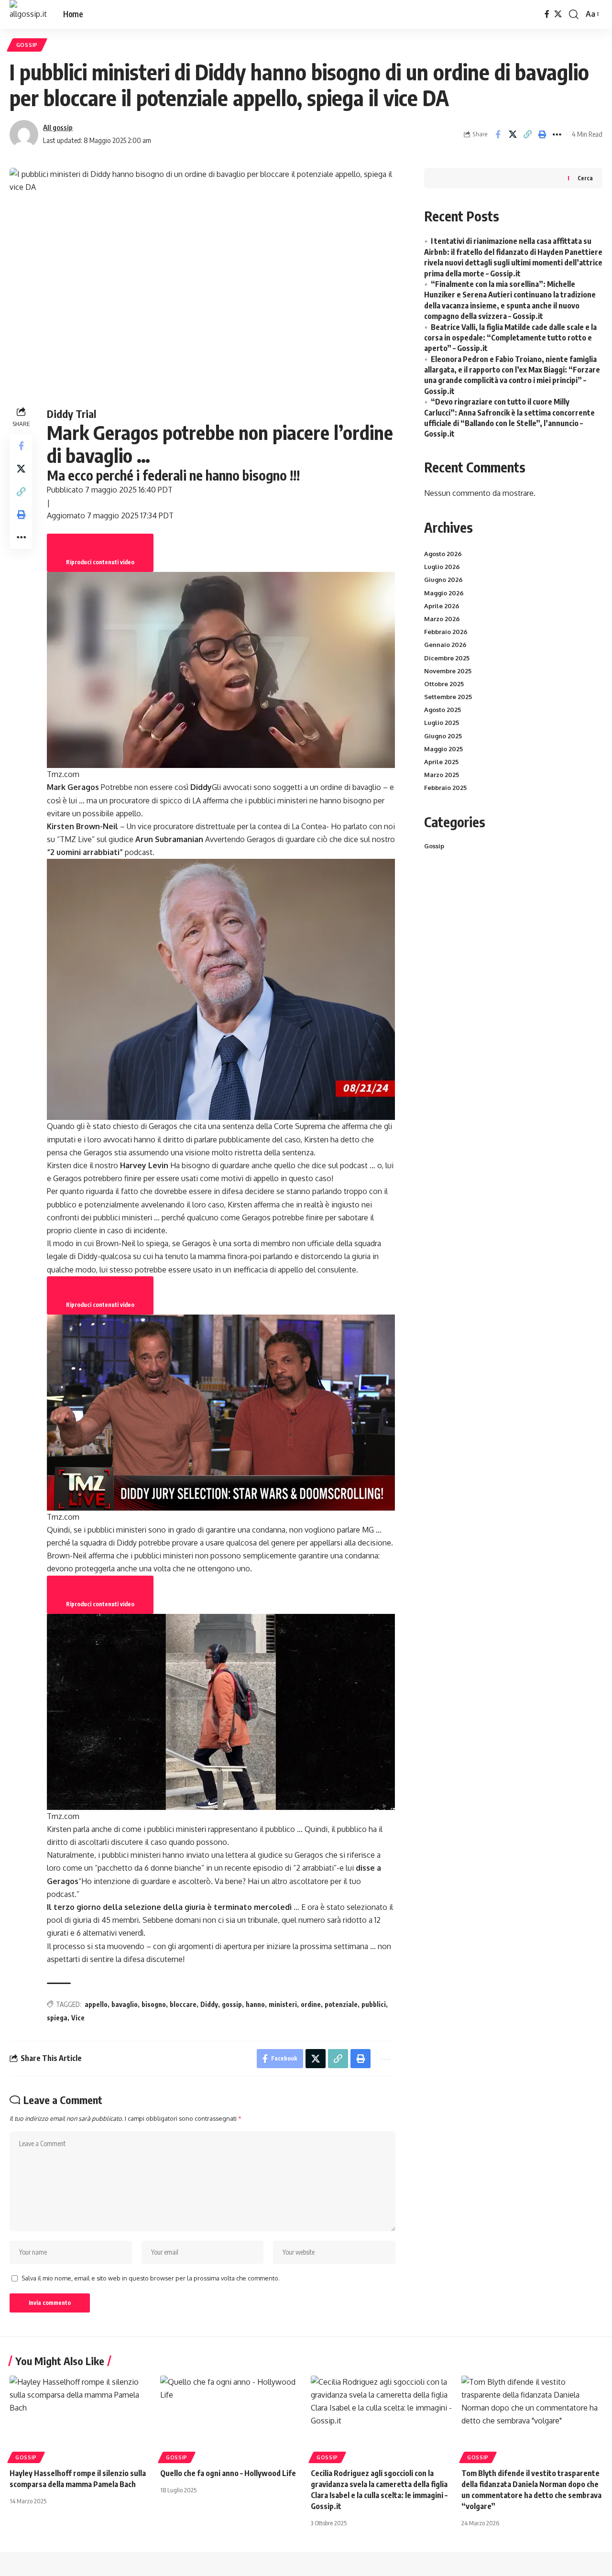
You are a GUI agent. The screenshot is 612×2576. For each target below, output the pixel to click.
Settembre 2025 (448, 697)
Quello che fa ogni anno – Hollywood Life (228, 2473)
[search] (574, 14)
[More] (557, 134)
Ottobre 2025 (444, 684)
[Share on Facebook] (498, 134)
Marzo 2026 (442, 619)
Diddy (209, 2004)
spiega (57, 2018)
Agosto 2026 (443, 554)
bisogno (154, 2004)
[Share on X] (513, 134)
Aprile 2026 (442, 606)
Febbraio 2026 (446, 632)
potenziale (341, 2004)
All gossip (58, 127)
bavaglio (125, 2004)
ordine (311, 2004)
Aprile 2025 (441, 762)
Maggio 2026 (444, 593)
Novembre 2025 (448, 671)
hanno (255, 2004)
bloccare (183, 2004)
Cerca (585, 178)
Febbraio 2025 (445, 788)
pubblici (374, 2004)
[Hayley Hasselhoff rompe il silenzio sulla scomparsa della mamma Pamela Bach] (80, 2418)
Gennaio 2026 (445, 645)
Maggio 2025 (443, 749)
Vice (78, 2018)
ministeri (283, 2004)
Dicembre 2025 (447, 658)
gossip (232, 2004)
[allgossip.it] (29, 14)
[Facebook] (547, 14)
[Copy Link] (527, 134)
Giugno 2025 (443, 736)
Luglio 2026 (442, 567)
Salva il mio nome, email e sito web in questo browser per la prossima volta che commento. (151, 2278)
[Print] (542, 134)
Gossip (27, 45)
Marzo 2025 (442, 775)
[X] (558, 14)
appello (96, 2004)
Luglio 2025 (442, 723)
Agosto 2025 (443, 710)
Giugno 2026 (443, 580)
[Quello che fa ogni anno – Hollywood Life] (231, 2418)
